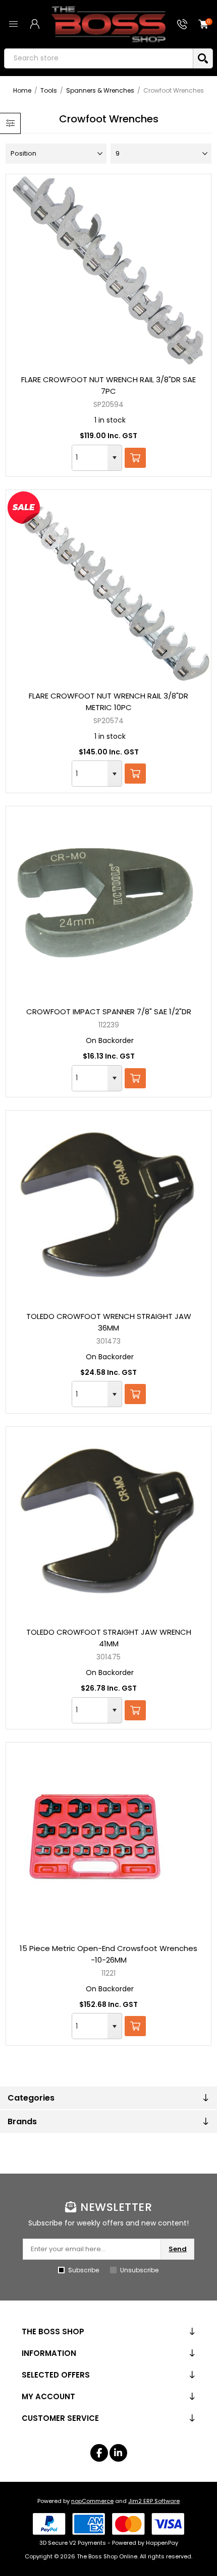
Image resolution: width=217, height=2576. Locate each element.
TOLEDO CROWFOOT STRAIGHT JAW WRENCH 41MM (109, 1638)
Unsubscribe (139, 2270)
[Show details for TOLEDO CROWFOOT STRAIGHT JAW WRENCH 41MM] (109, 1523)
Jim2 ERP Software (154, 2501)
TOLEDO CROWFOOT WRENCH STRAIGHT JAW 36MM (109, 1322)
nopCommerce (92, 2501)
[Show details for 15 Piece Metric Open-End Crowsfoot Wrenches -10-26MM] (109, 1839)
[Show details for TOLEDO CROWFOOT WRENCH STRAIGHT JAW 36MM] (109, 1207)
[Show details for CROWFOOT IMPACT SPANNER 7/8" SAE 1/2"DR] (109, 902)
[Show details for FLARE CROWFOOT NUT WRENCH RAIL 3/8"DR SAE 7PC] (109, 270)
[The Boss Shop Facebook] (99, 2453)
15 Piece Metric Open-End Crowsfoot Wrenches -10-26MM (108, 1954)
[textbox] (98, 58)
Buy (135, 458)
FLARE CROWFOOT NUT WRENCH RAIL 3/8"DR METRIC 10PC (108, 702)
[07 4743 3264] (182, 24)
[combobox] (90, 458)
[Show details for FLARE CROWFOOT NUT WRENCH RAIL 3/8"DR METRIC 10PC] (109, 586)
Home (22, 90)
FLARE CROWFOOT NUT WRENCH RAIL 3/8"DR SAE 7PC (108, 385)
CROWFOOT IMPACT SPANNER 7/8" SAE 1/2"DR (109, 1012)
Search (203, 58)
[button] (115, 458)
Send (178, 2249)
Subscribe (84, 2270)
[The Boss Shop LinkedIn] (118, 2453)
